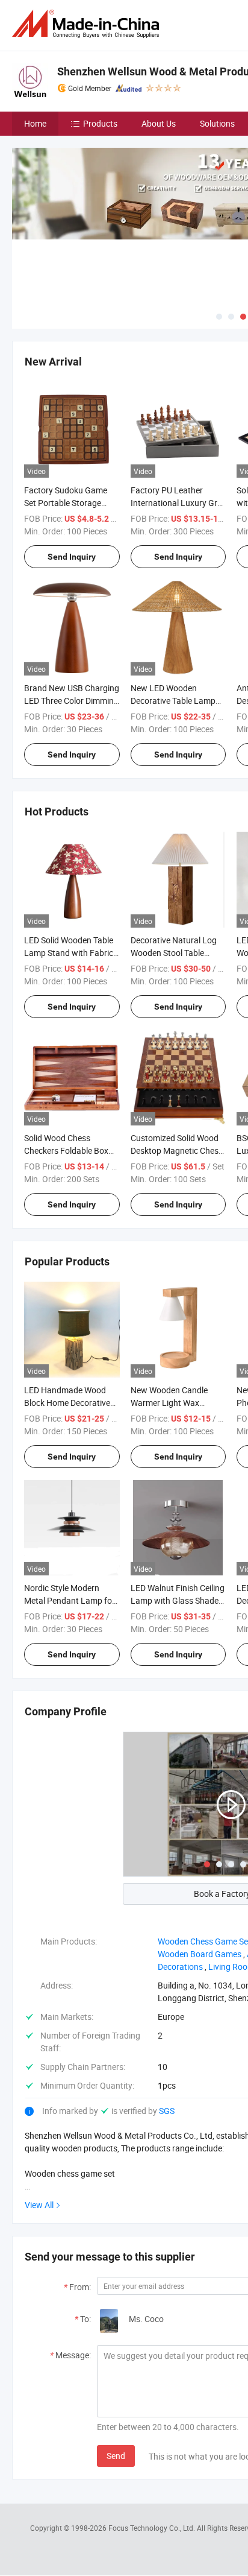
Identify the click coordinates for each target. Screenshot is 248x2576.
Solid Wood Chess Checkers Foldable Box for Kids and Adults (66, 1150)
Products (100, 123)
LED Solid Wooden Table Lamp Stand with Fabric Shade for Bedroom (69, 953)
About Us (159, 123)
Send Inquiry (72, 557)
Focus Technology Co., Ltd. (153, 2528)
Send (116, 2456)
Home (35, 123)
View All (39, 2205)
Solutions (217, 123)
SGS (167, 2111)
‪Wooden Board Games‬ (200, 1954)
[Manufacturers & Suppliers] (88, 24)
